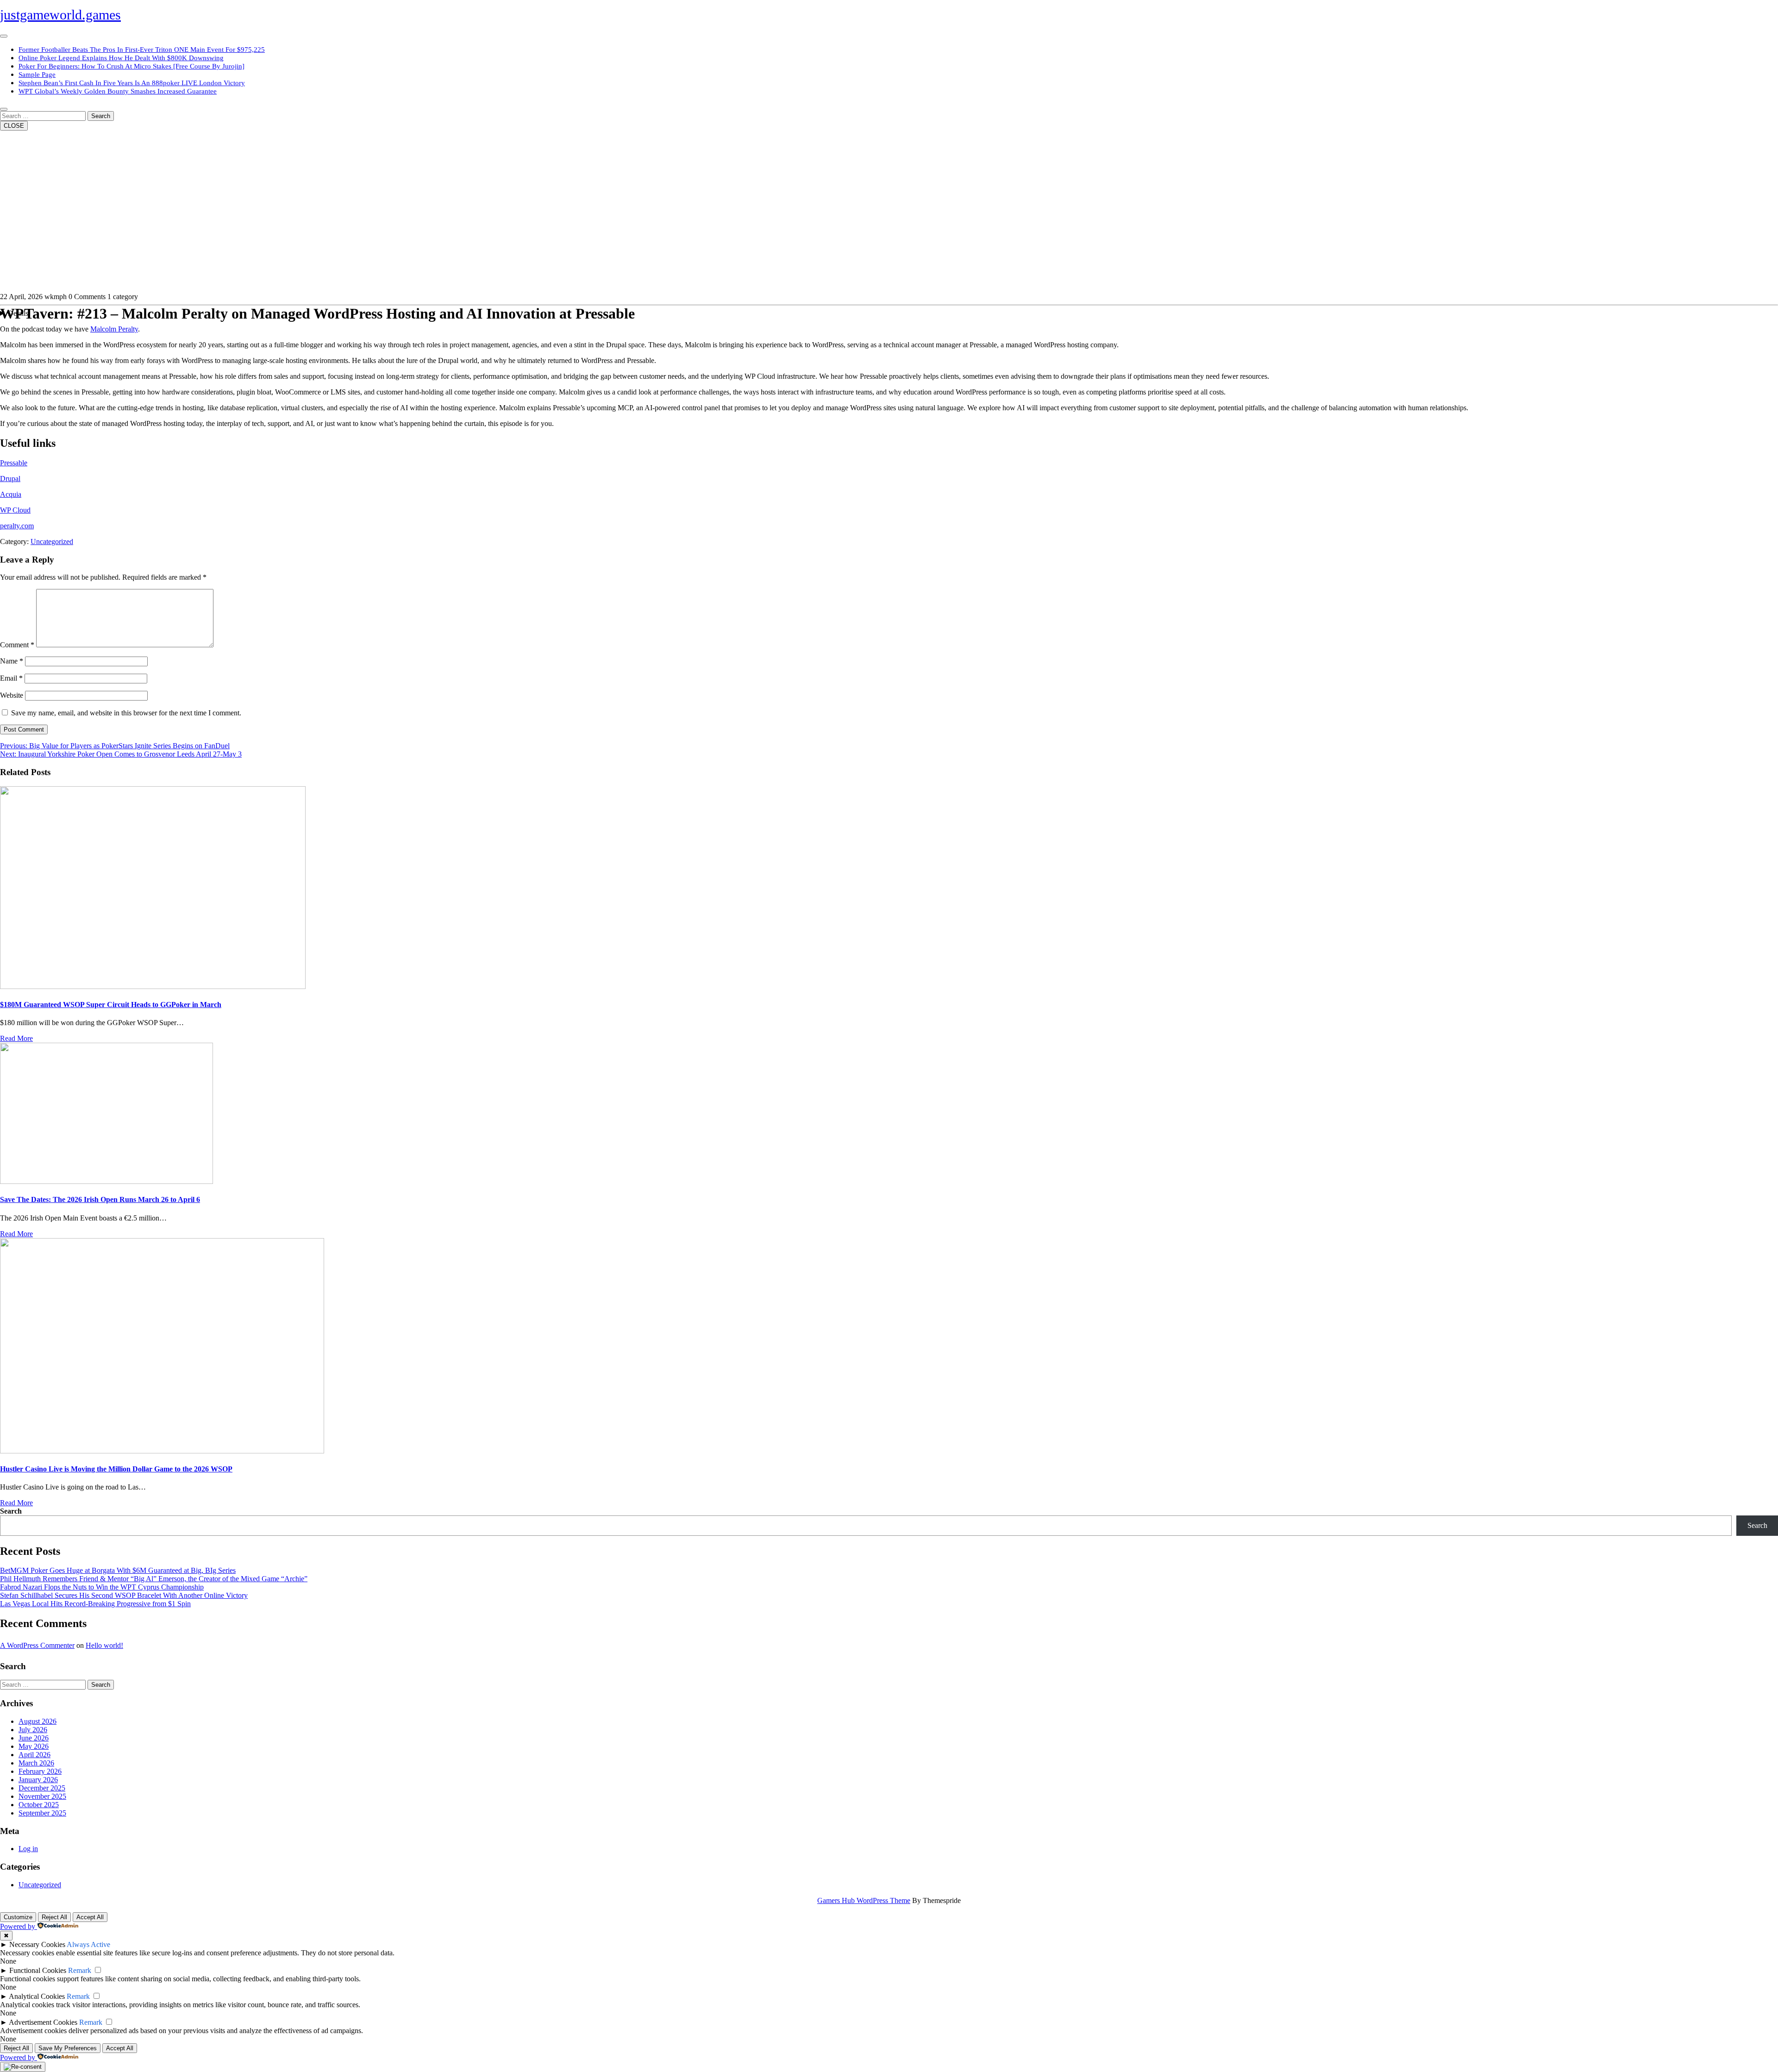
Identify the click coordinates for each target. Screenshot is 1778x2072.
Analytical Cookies (37, 1996)
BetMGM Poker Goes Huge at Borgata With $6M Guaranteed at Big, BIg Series (118, 1570)
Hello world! (104, 1645)
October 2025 (39, 1805)
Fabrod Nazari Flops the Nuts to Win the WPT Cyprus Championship (102, 1587)
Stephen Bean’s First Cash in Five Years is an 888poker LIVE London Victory (132, 83)
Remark (80, 1970)
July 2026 (33, 1730)
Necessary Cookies (37, 1944)
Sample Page (37, 75)
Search (101, 116)
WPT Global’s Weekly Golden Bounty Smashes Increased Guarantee (118, 91)
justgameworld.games (60, 15)
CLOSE (14, 126)
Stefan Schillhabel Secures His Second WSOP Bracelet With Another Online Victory (124, 1595)
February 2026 (40, 1771)
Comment (17, 645)
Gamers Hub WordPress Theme (864, 1900)
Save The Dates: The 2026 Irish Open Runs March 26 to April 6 (100, 1199)
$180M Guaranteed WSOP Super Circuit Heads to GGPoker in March (111, 1005)
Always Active (88, 1944)
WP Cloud (15, 510)
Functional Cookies (38, 1970)
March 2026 (36, 1763)
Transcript (889, 313)
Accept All (90, 1917)
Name (12, 661)
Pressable (14, 463)
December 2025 (42, 1788)
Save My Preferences (68, 2048)
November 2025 (42, 1796)
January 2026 (38, 1780)
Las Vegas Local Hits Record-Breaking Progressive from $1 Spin (95, 1604)
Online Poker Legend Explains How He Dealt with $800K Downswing (121, 58)
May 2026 (34, 1746)
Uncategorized (52, 541)
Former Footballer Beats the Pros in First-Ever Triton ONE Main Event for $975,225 (142, 50)
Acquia (11, 494)
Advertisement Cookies (43, 2022)
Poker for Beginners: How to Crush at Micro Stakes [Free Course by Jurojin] (131, 66)
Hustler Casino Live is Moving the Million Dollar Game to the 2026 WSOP (116, 1469)
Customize (18, 1917)
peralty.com (17, 526)
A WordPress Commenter (37, 1645)
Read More (16, 1038)
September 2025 (42, 1813)
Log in (28, 1849)
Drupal (10, 479)
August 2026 (38, 1721)
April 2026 (34, 1755)
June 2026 (34, 1738)
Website (12, 695)
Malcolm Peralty (114, 329)
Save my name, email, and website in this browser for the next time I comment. (126, 713)
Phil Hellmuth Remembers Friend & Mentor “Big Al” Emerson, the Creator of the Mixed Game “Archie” (154, 1579)
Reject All (54, 1917)
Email (11, 678)
